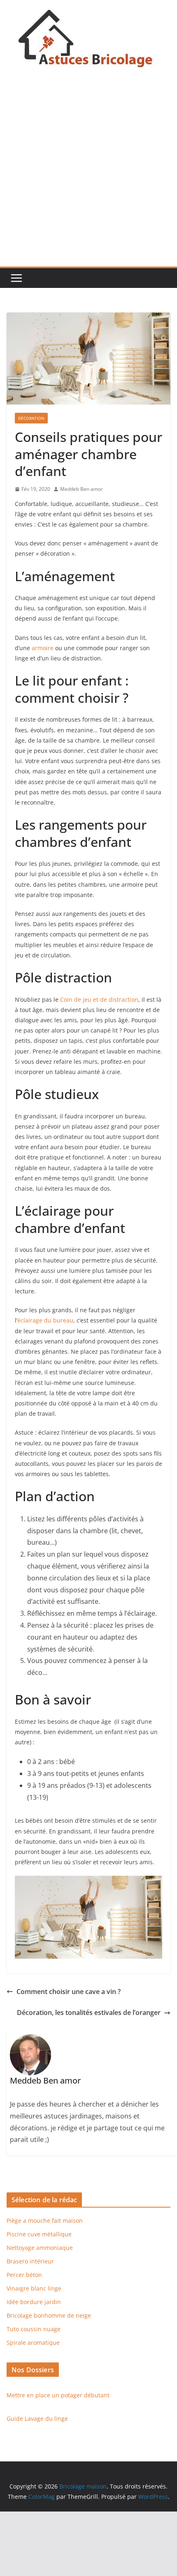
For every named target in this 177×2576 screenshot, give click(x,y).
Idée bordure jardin (34, 2302)
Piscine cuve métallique (39, 2234)
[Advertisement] (88, 174)
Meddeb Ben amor (82, 489)
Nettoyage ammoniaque (40, 2248)
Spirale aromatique (33, 2343)
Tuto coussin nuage (34, 2329)
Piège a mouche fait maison (45, 2221)
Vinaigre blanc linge (34, 2288)
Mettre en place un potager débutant (58, 2395)
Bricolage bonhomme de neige (49, 2315)
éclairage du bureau (45, 1320)
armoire (43, 648)
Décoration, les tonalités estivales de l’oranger (89, 2012)
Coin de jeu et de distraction (99, 999)
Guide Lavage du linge (37, 2418)
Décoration (31, 418)
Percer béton (24, 2275)
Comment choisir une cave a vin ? (69, 1992)
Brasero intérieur (30, 2261)
